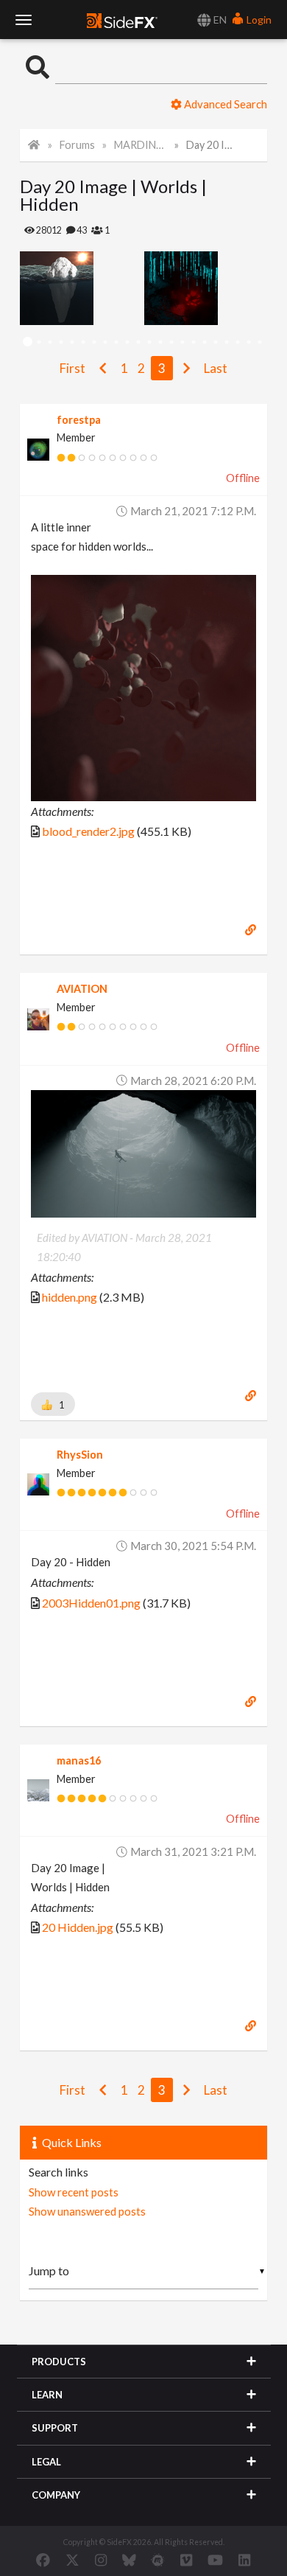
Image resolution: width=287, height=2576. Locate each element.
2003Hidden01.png (91, 1603)
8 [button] (105, 342)
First (72, 368)
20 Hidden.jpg (78, 1927)
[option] (82, 288)
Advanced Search (224, 104)
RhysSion (80, 1455)
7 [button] (94, 342)
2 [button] (39, 342)
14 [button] (171, 342)
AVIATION (82, 989)
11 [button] (138, 342)
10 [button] (127, 342)
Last (216, 368)
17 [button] (204, 342)
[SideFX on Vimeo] (186, 2560)
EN (219, 20)
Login (258, 20)
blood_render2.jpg (88, 831)
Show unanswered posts (87, 2211)
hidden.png (70, 1297)
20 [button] (237, 342)
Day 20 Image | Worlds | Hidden (213, 145)
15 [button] (182, 342)
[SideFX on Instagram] (101, 2560)
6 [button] (83, 342)
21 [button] (248, 342)
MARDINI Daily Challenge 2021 (141, 145)
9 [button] (116, 342)
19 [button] (226, 342)
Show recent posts (74, 2192)
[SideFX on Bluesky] (129, 2560)
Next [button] (31, 288)
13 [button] (160, 342)
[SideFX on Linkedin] (244, 2560)
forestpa (79, 420)
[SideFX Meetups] (158, 2560)
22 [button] (259, 342)
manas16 (79, 1760)
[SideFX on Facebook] (43, 2560)
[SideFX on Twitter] (72, 2560)
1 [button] (28, 342)
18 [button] (215, 342)
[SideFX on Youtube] (215, 2560)
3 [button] (50, 342)
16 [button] (193, 342)
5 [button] (72, 342)
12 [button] (149, 342)
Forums (77, 145)
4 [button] (61, 342)
